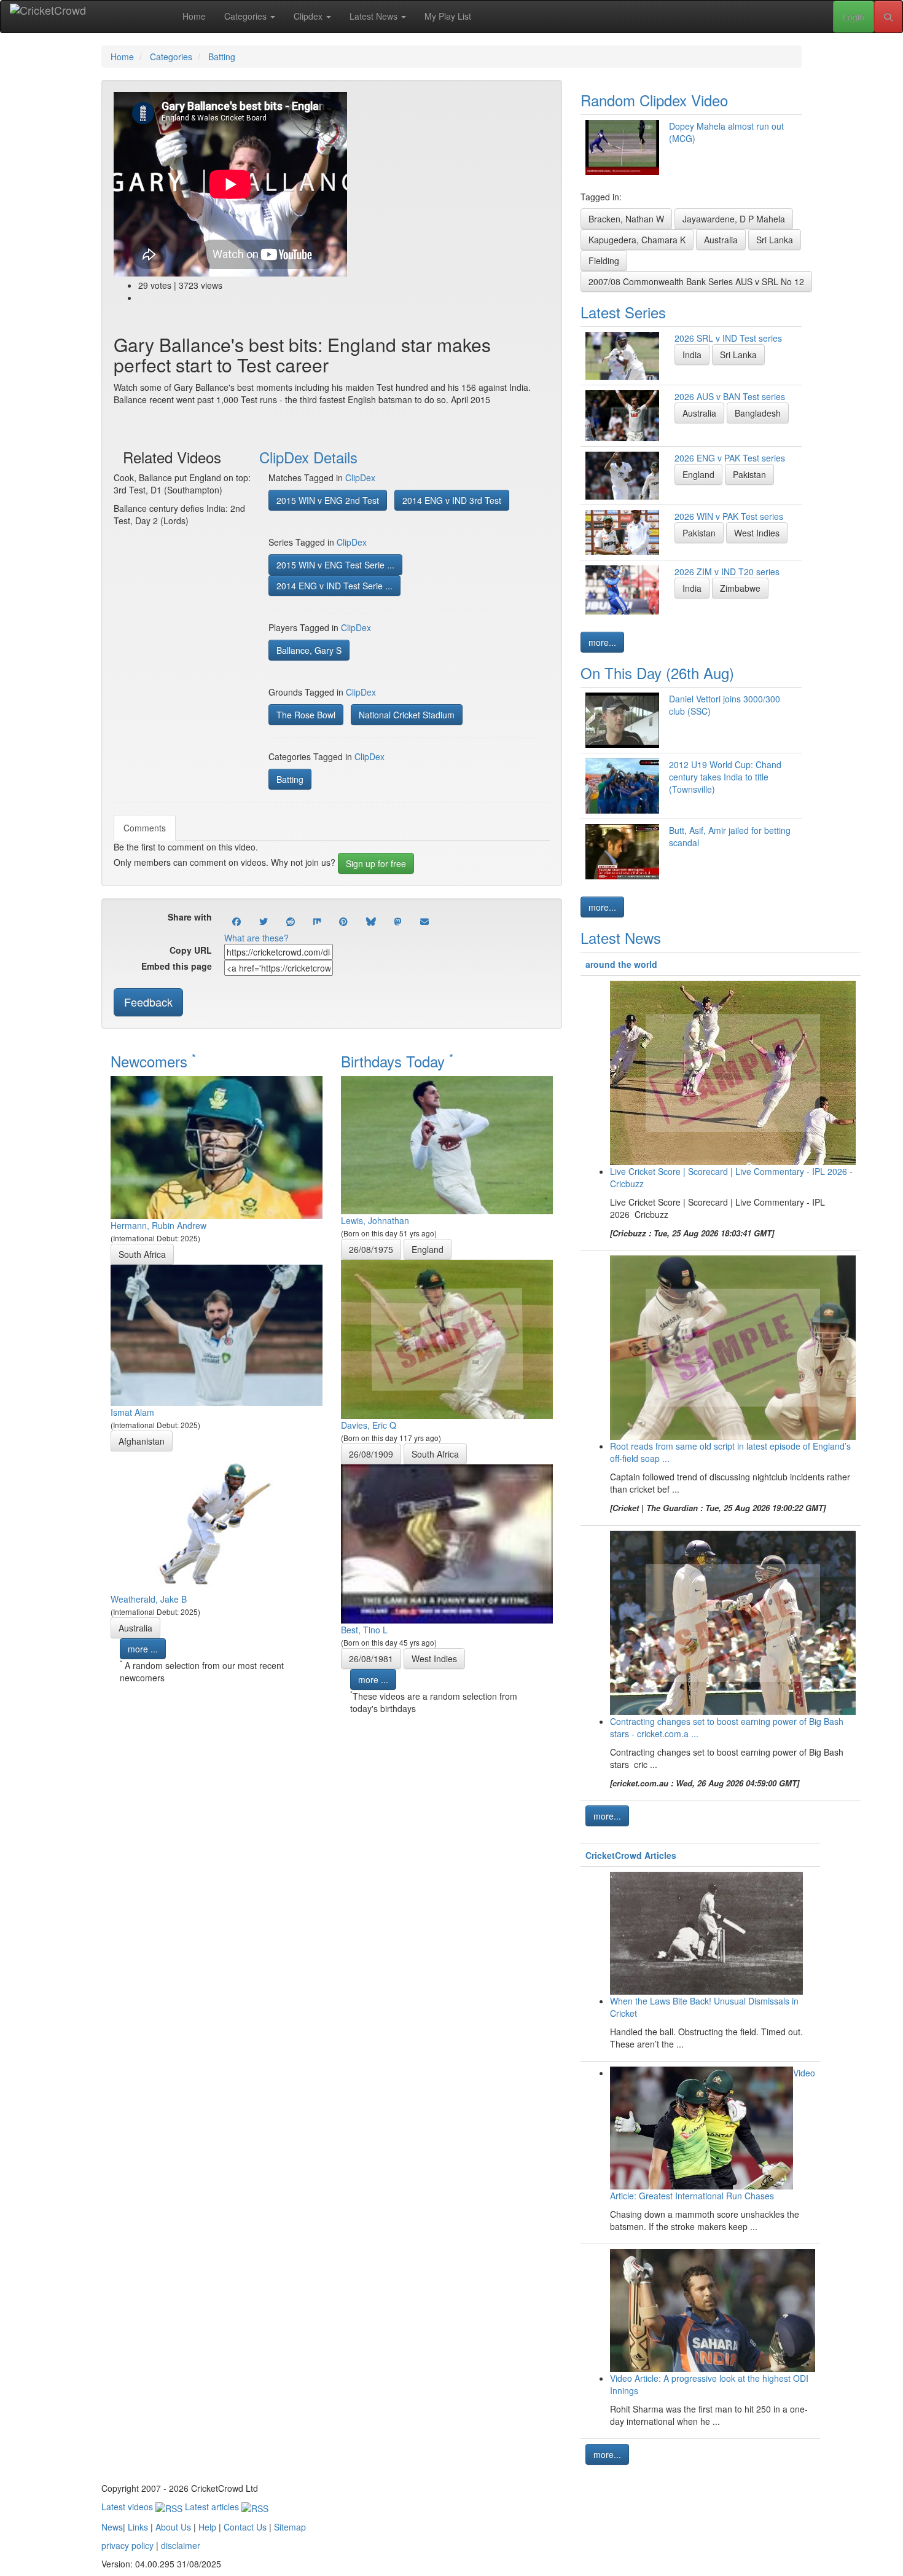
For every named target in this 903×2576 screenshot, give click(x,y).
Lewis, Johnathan (375, 1220)
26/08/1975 (371, 1249)
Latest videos (128, 2507)
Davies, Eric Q (369, 1425)
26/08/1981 (371, 1659)
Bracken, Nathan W (626, 219)
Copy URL (191, 950)
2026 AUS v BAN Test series (730, 396)
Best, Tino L (364, 1630)
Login (854, 17)
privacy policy (127, 2545)
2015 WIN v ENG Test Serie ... (335, 565)
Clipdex (309, 16)
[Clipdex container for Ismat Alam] (217, 1333)
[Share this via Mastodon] (398, 921)
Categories (247, 16)
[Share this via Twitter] (264, 921)
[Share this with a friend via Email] (424, 921)
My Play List (448, 16)
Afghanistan (142, 1441)
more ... (143, 1649)
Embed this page (177, 966)
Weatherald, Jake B (149, 1599)
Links (138, 2527)
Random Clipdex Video (654, 100)
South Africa (142, 1254)
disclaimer (181, 2545)
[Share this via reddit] (291, 921)
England (428, 1249)
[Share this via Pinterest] (343, 921)
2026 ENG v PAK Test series (730, 458)
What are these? (256, 938)
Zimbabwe (740, 588)
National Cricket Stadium (407, 715)
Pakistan (749, 474)
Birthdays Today (397, 1061)
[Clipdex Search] (888, 17)
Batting (290, 779)
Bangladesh (758, 413)
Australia (135, 1628)
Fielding (604, 261)
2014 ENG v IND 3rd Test (452, 500)
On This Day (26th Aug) (657, 673)
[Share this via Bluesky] (371, 921)
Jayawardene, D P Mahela (734, 219)
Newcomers (153, 1061)
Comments (145, 828)
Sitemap (290, 2527)
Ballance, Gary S (309, 650)
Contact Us (245, 2527)
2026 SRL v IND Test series (728, 338)
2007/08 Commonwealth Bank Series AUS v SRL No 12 (696, 281)
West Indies (434, 1659)
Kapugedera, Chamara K (637, 240)
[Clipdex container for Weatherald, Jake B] (217, 1520)
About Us (173, 2527)
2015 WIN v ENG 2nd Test (328, 500)
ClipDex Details (308, 457)
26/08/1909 (371, 1454)
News (112, 2527)
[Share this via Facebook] (237, 921)
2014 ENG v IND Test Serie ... (334, 586)
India (692, 355)
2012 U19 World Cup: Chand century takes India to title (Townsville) (725, 777)
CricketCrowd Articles (631, 1855)
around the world (621, 964)
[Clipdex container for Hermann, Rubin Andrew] (217, 1146)
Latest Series (623, 312)
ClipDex (360, 477)
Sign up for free (376, 863)
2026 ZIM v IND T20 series (727, 571)
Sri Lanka (775, 240)
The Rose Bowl (306, 715)
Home (194, 16)
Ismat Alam (132, 1412)
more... (602, 642)
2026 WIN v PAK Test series (729, 516)
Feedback (148, 1002)
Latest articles (213, 2507)
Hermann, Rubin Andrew (158, 1225)
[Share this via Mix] (317, 921)
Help (207, 2527)
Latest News (375, 16)
